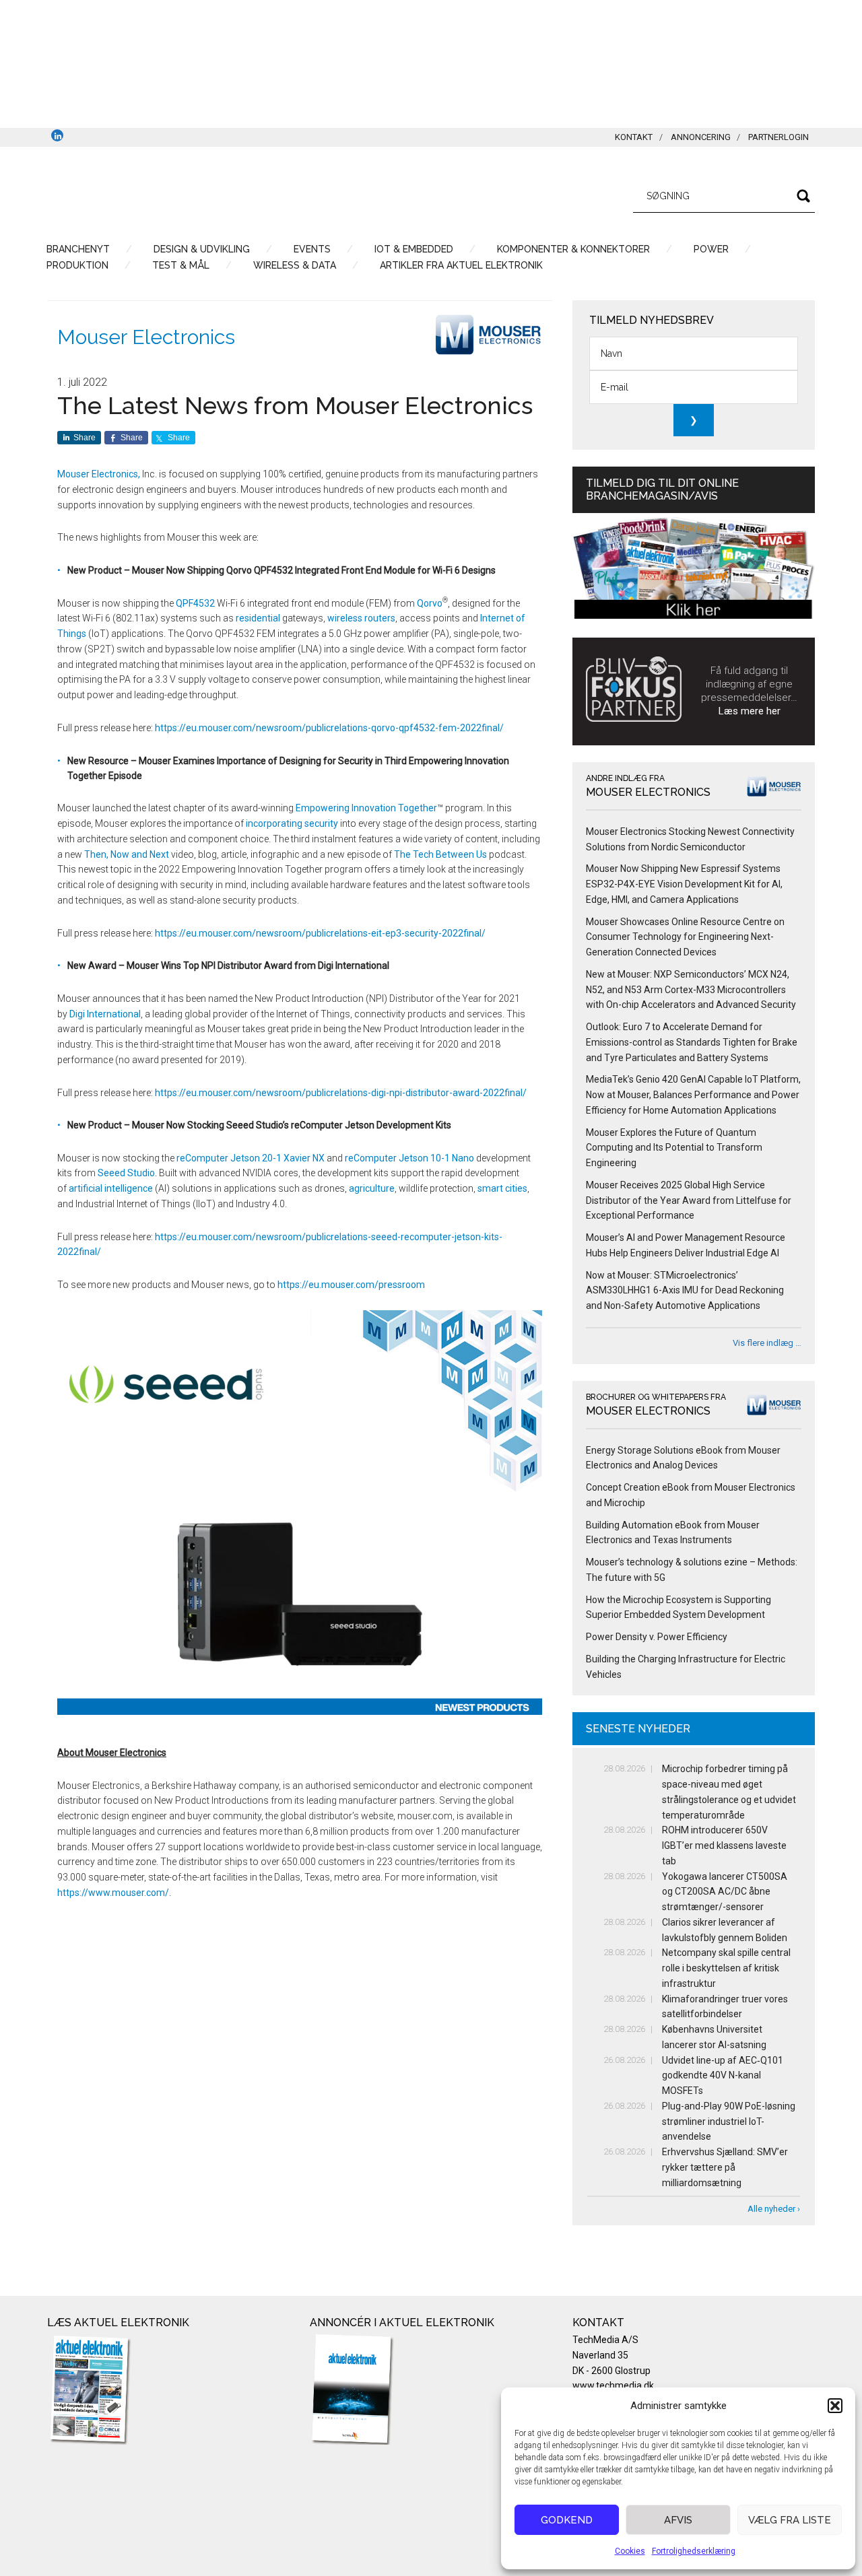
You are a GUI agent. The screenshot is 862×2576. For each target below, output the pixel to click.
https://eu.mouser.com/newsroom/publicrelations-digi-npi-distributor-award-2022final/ (341, 1093)
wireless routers (361, 618)
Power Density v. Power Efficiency (657, 1637)
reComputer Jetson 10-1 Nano (409, 1158)
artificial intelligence (111, 1188)
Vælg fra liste (790, 2520)
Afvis (678, 2520)
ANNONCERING (701, 137)
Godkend (567, 2520)
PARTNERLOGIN (778, 137)
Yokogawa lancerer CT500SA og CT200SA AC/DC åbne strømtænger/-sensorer (725, 1892)
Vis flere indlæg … (767, 1343)
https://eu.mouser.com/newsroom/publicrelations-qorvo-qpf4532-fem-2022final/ (329, 728)
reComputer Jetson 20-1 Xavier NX (251, 1158)
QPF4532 (195, 603)
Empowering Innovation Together (366, 808)
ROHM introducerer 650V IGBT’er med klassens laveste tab (724, 1845)
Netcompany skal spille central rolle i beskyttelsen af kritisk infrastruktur (726, 1968)
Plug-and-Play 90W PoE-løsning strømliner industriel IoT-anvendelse (729, 2122)
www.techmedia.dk (613, 2385)
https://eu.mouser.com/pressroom (351, 1285)
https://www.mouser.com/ (113, 1893)
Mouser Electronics (146, 337)
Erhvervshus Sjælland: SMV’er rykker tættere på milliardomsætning (725, 2167)
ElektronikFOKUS (175, 194)
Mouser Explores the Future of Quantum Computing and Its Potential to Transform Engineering (674, 1148)
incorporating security (292, 823)
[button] (835, 2406)
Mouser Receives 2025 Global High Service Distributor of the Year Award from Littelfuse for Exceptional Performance (689, 1200)
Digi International (105, 1014)
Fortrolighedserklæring (694, 2551)
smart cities (502, 1188)
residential (258, 618)
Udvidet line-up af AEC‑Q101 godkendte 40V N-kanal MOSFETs (723, 2076)
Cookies (630, 2551)
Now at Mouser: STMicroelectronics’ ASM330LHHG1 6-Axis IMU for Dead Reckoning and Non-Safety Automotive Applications (685, 1291)
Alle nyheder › (774, 2209)
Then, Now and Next (127, 854)
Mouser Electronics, (99, 474)
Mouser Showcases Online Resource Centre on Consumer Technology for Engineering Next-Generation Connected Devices (685, 937)
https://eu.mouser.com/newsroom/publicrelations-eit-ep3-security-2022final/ (320, 933)
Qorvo (430, 603)
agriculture (372, 1188)
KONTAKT (634, 137)
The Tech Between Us (440, 854)
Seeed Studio (126, 1173)
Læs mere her (750, 711)
